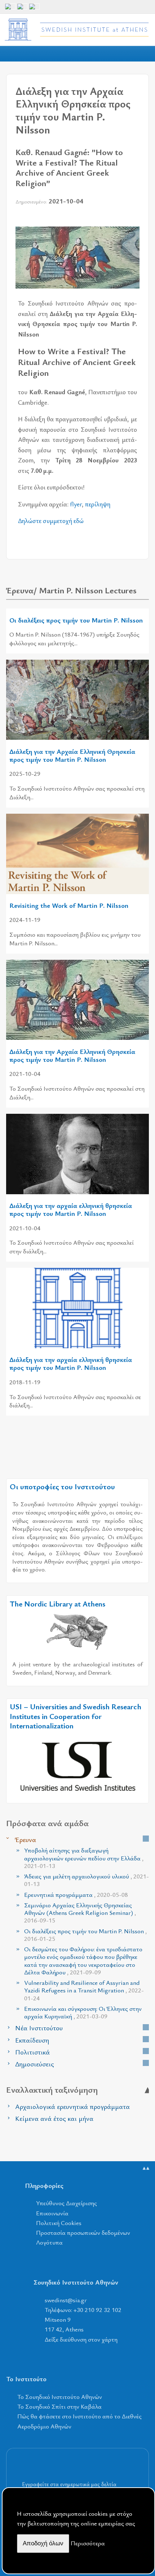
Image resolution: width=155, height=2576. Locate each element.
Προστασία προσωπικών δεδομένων (83, 2232)
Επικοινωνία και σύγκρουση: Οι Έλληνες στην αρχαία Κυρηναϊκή (83, 2012)
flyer (76, 504)
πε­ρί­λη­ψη (98, 504)
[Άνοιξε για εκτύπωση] (120, 218)
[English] (10, 9)
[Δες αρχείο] (146, 1839)
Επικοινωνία (52, 2213)
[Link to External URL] (77, 1631)
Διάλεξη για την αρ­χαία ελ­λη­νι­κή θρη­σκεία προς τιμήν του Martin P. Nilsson (71, 1209)
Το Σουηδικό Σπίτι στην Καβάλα (59, 2406)
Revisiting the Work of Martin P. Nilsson (69, 905)
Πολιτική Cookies (59, 2223)
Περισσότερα (88, 2543)
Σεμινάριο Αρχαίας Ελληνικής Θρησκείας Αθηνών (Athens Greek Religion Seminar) (80, 1913)
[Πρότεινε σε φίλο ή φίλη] (134, 218)
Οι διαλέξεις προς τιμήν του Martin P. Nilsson (76, 620)
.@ (66, 2300)
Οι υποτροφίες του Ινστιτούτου (62, 1486)
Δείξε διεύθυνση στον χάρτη (81, 2339)
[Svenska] (34, 9)
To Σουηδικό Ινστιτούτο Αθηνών (60, 2397)
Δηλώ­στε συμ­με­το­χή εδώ (51, 520)
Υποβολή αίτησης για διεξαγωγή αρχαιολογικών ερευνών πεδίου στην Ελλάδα (84, 1858)
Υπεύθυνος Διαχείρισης (67, 2203)
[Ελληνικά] (22, 9)
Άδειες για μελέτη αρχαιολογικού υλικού (87, 1880)
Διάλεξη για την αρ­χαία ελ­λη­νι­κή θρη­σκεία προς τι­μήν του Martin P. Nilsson (71, 1363)
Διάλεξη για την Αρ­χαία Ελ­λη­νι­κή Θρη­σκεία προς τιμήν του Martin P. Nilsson (72, 755)
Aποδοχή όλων (43, 2543)
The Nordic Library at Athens (57, 1604)
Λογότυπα (49, 2242)
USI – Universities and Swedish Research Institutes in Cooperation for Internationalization (76, 1716)
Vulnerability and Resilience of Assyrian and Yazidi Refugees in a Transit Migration (84, 1990)
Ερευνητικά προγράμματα (76, 1894)
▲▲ (146, 2168)
